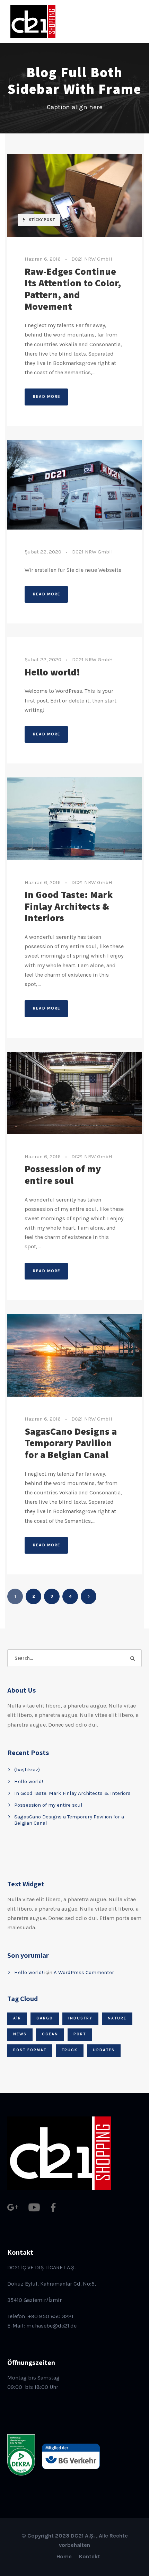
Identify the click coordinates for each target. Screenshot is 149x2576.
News (20, 2034)
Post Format (30, 2050)
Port (80, 2034)
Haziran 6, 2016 (43, 259)
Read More (47, 396)
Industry (80, 2018)
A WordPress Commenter (84, 1972)
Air (17, 2018)
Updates (104, 2050)
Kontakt (90, 2556)
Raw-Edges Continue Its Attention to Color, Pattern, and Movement (73, 289)
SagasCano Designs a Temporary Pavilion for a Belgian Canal (71, 1443)
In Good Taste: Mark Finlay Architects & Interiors (69, 906)
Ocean (50, 2034)
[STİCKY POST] (74, 195)
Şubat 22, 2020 (43, 552)
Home (64, 2556)
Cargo (45, 2018)
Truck (70, 2050)
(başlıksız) (27, 1770)
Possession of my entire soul (63, 1174)
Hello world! (52, 672)
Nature (117, 2018)
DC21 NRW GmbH (92, 259)
